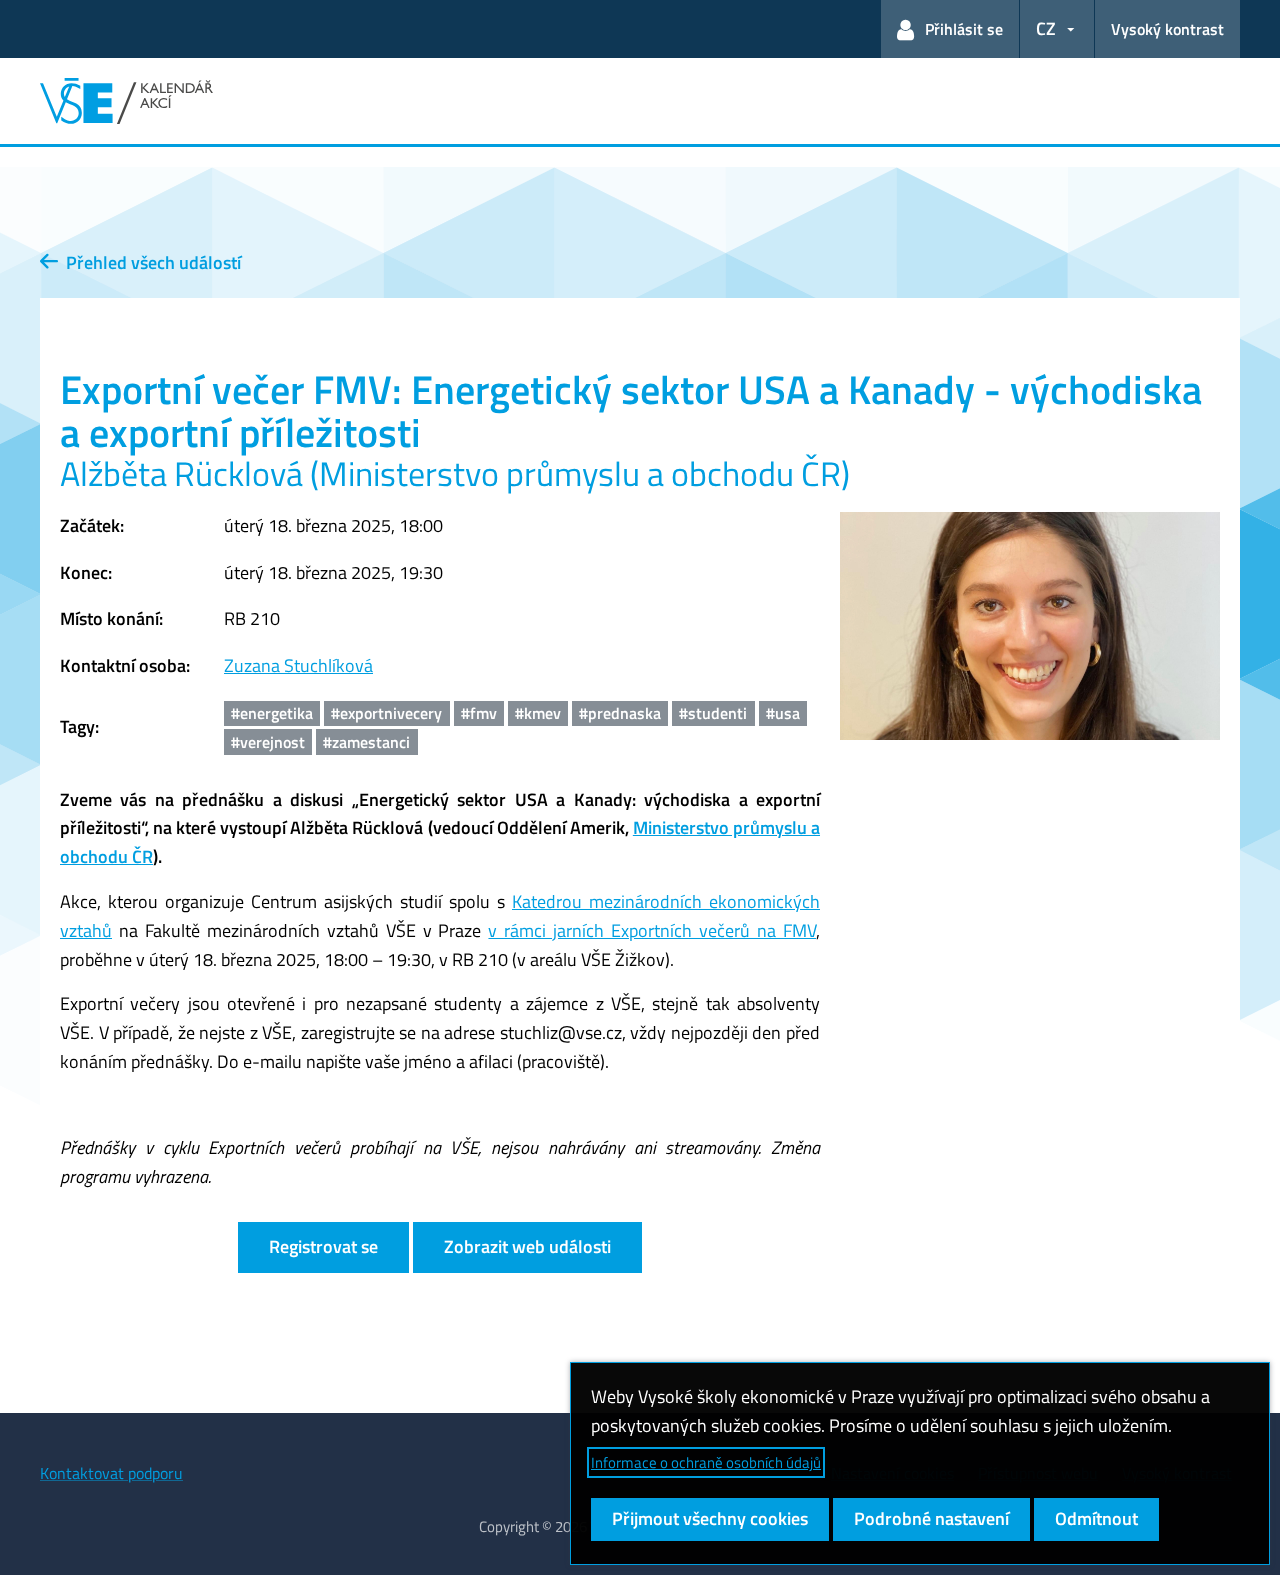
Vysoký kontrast (1167, 29)
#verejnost (268, 742)
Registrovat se (323, 1246)
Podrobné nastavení (931, 1518)
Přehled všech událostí (149, 262)
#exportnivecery (386, 713)
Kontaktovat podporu (111, 1473)
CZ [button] (1046, 28)
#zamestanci (366, 742)
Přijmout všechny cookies (710, 1518)
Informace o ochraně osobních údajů (706, 1462)
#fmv (479, 713)
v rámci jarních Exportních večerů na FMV (652, 930)
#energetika (272, 713)
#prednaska (620, 713)
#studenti (713, 713)
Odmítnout (1096, 1518)
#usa (783, 713)
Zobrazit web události (527, 1246)
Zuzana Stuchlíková (298, 665)
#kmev (538, 713)
